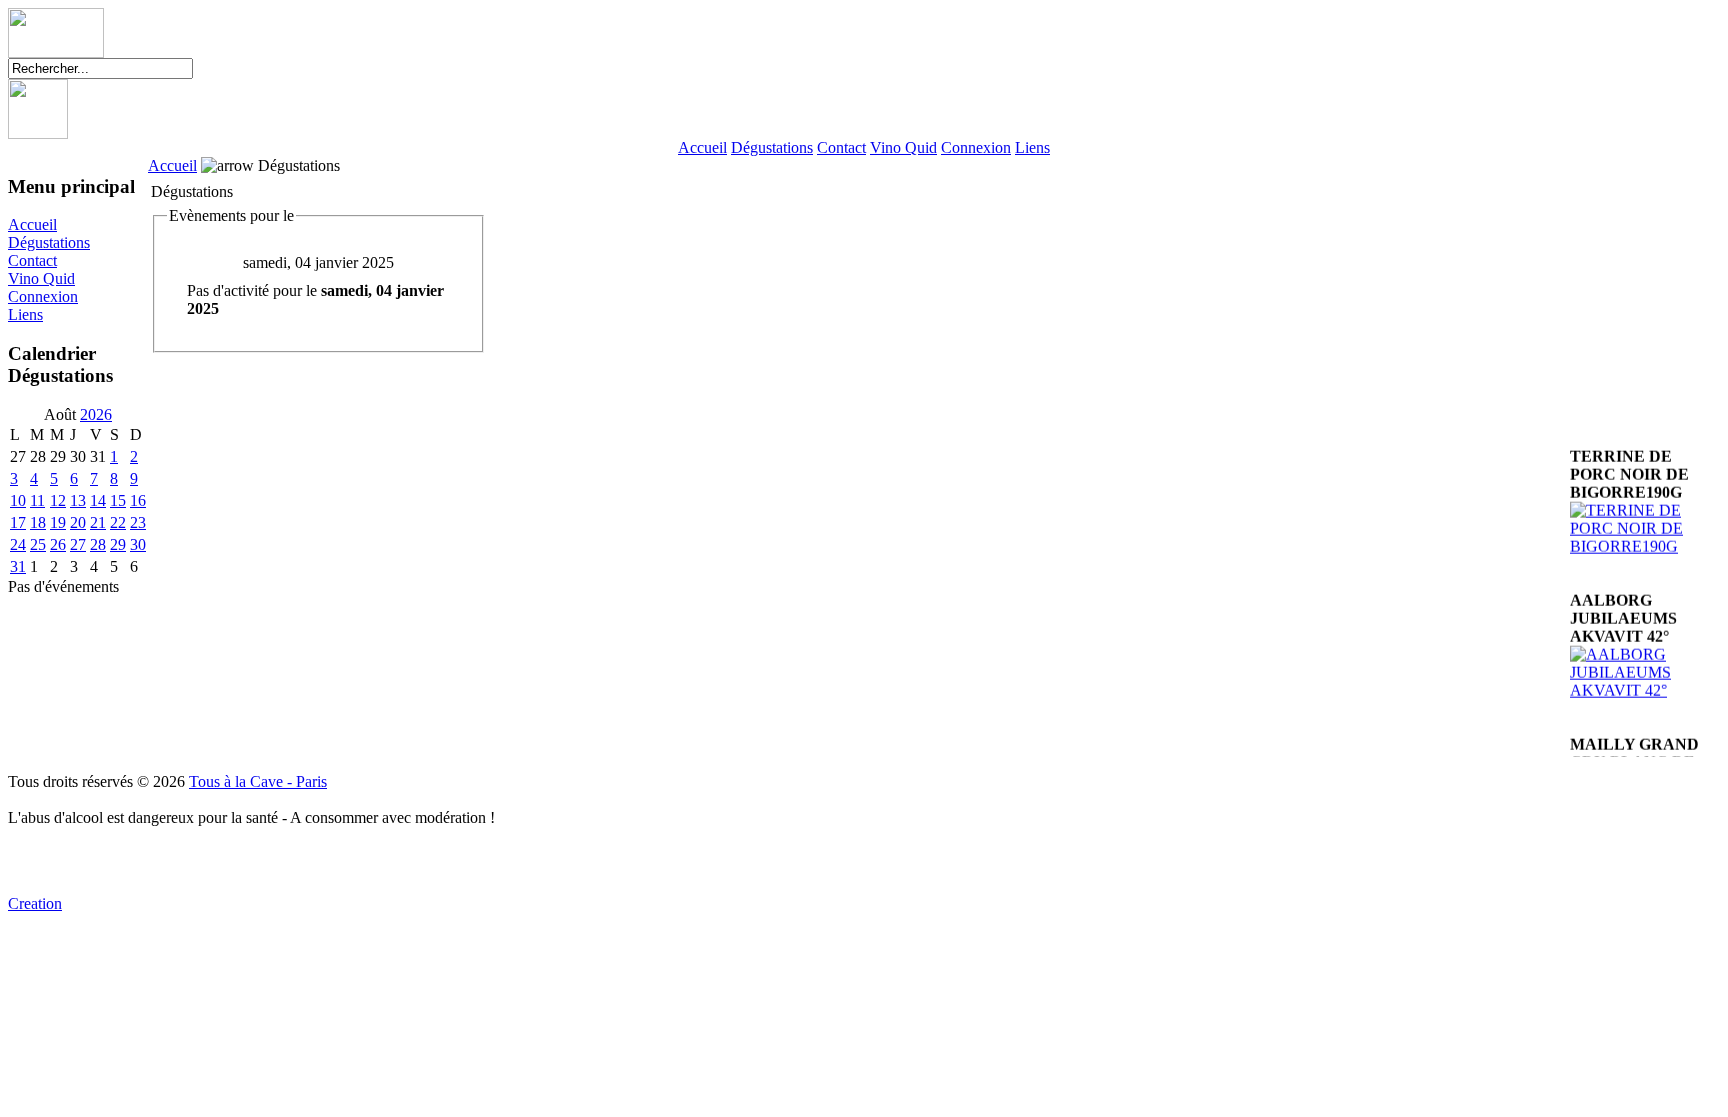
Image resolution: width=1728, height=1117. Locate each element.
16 (138, 500)
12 (58, 500)
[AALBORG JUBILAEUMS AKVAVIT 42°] (1645, 681)
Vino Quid (903, 147)
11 (37, 500)
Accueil (702, 147)
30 (138, 544)
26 (58, 544)
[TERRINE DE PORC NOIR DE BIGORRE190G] (1645, 537)
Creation (35, 903)
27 (78, 544)
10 (18, 500)
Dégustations (772, 147)
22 (118, 522)
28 (98, 544)
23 (138, 522)
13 (78, 500)
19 (58, 522)
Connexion (976, 147)
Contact (841, 147)
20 (78, 522)
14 (98, 500)
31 (18, 566)
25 (38, 544)
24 (18, 544)
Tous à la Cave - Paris (258, 781)
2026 (96, 414)
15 (118, 500)
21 (98, 522)
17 (18, 522)
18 (38, 522)
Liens (1032, 147)
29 (118, 544)
